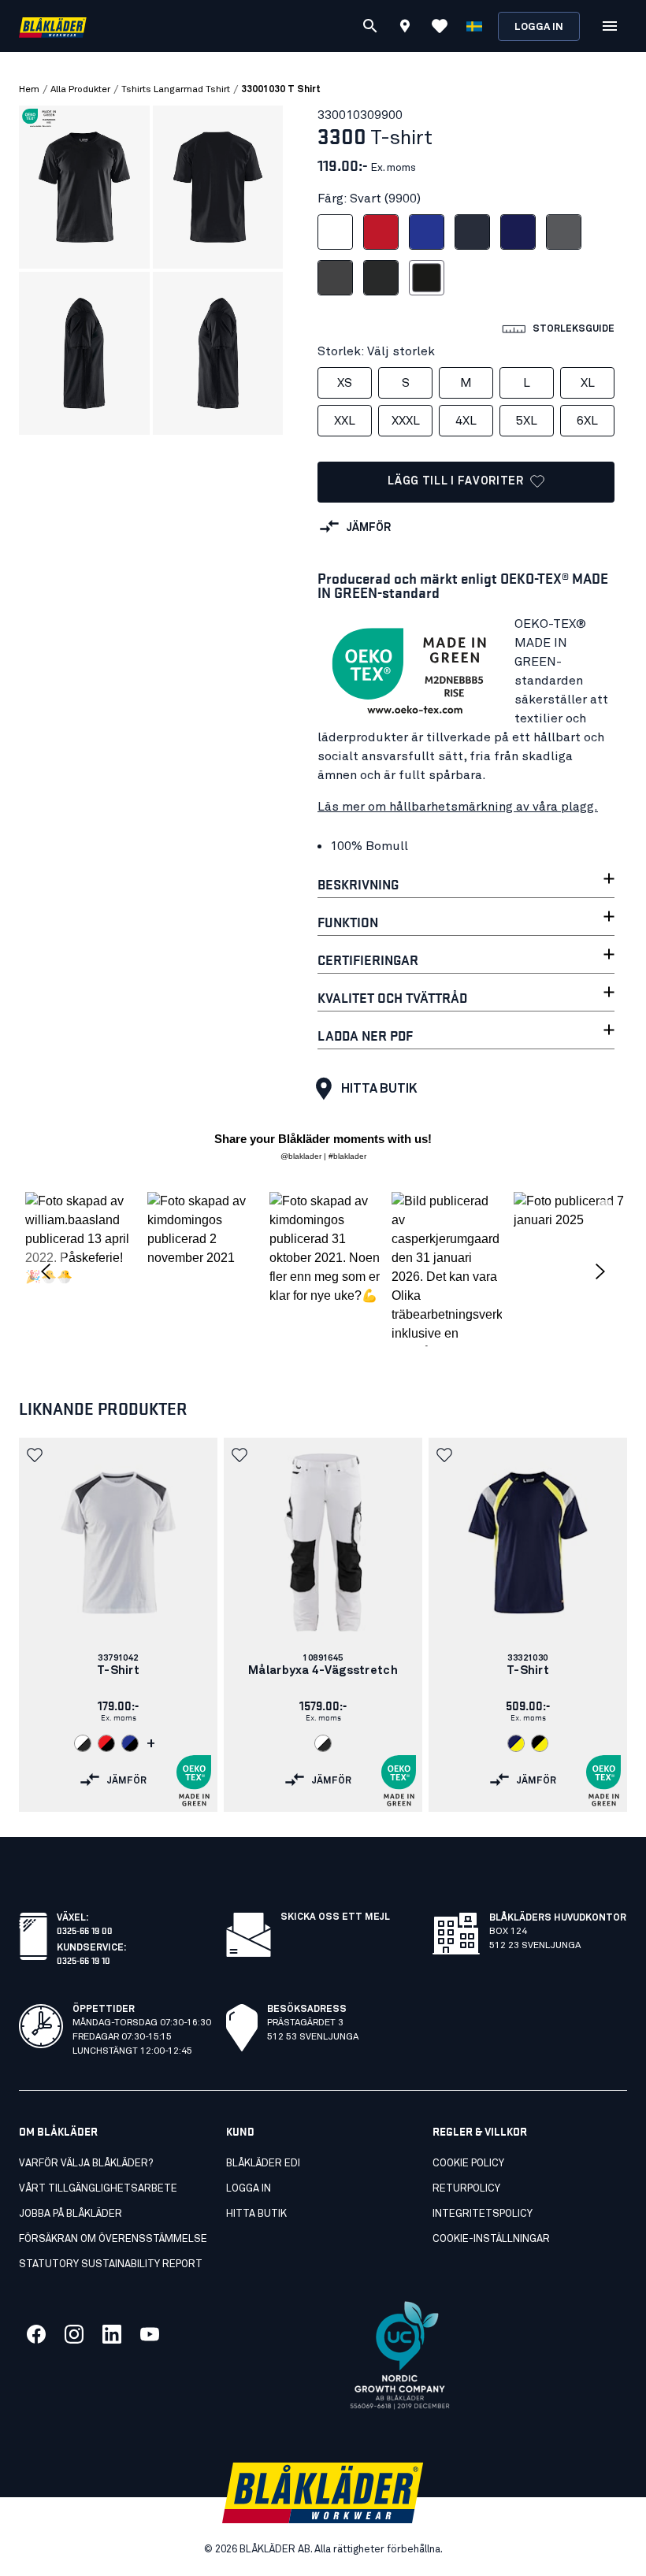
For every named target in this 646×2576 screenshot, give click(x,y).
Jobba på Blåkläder (71, 2214)
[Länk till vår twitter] (74, 2334)
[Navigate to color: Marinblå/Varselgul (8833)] (516, 1743)
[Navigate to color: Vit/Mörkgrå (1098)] (83, 1743)
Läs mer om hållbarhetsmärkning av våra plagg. (458, 807)
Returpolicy (466, 2189)
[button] (80, 1269)
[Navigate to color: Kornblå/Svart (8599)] (130, 1743)
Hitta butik (379, 1089)
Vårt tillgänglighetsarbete (98, 2189)
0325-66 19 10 (84, 1960)
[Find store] (405, 28)
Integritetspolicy (483, 2214)
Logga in (539, 27)
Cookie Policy (468, 2164)
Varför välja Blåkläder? (86, 2164)
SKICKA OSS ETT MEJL (335, 1917)
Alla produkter (80, 90)
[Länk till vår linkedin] (112, 2334)
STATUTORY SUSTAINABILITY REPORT (111, 2264)
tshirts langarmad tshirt (176, 90)
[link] (118, 1625)
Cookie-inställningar (491, 2239)
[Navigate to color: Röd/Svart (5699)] (106, 1743)
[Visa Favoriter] (440, 26)
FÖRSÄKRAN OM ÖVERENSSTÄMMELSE (113, 2239)
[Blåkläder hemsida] (53, 26)
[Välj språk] (474, 26)
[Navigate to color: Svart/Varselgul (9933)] (540, 1743)
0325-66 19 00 (85, 1930)
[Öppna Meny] (610, 26)
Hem (29, 90)
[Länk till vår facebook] (36, 2334)
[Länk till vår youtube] (150, 2334)
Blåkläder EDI (263, 2164)
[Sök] (370, 26)
